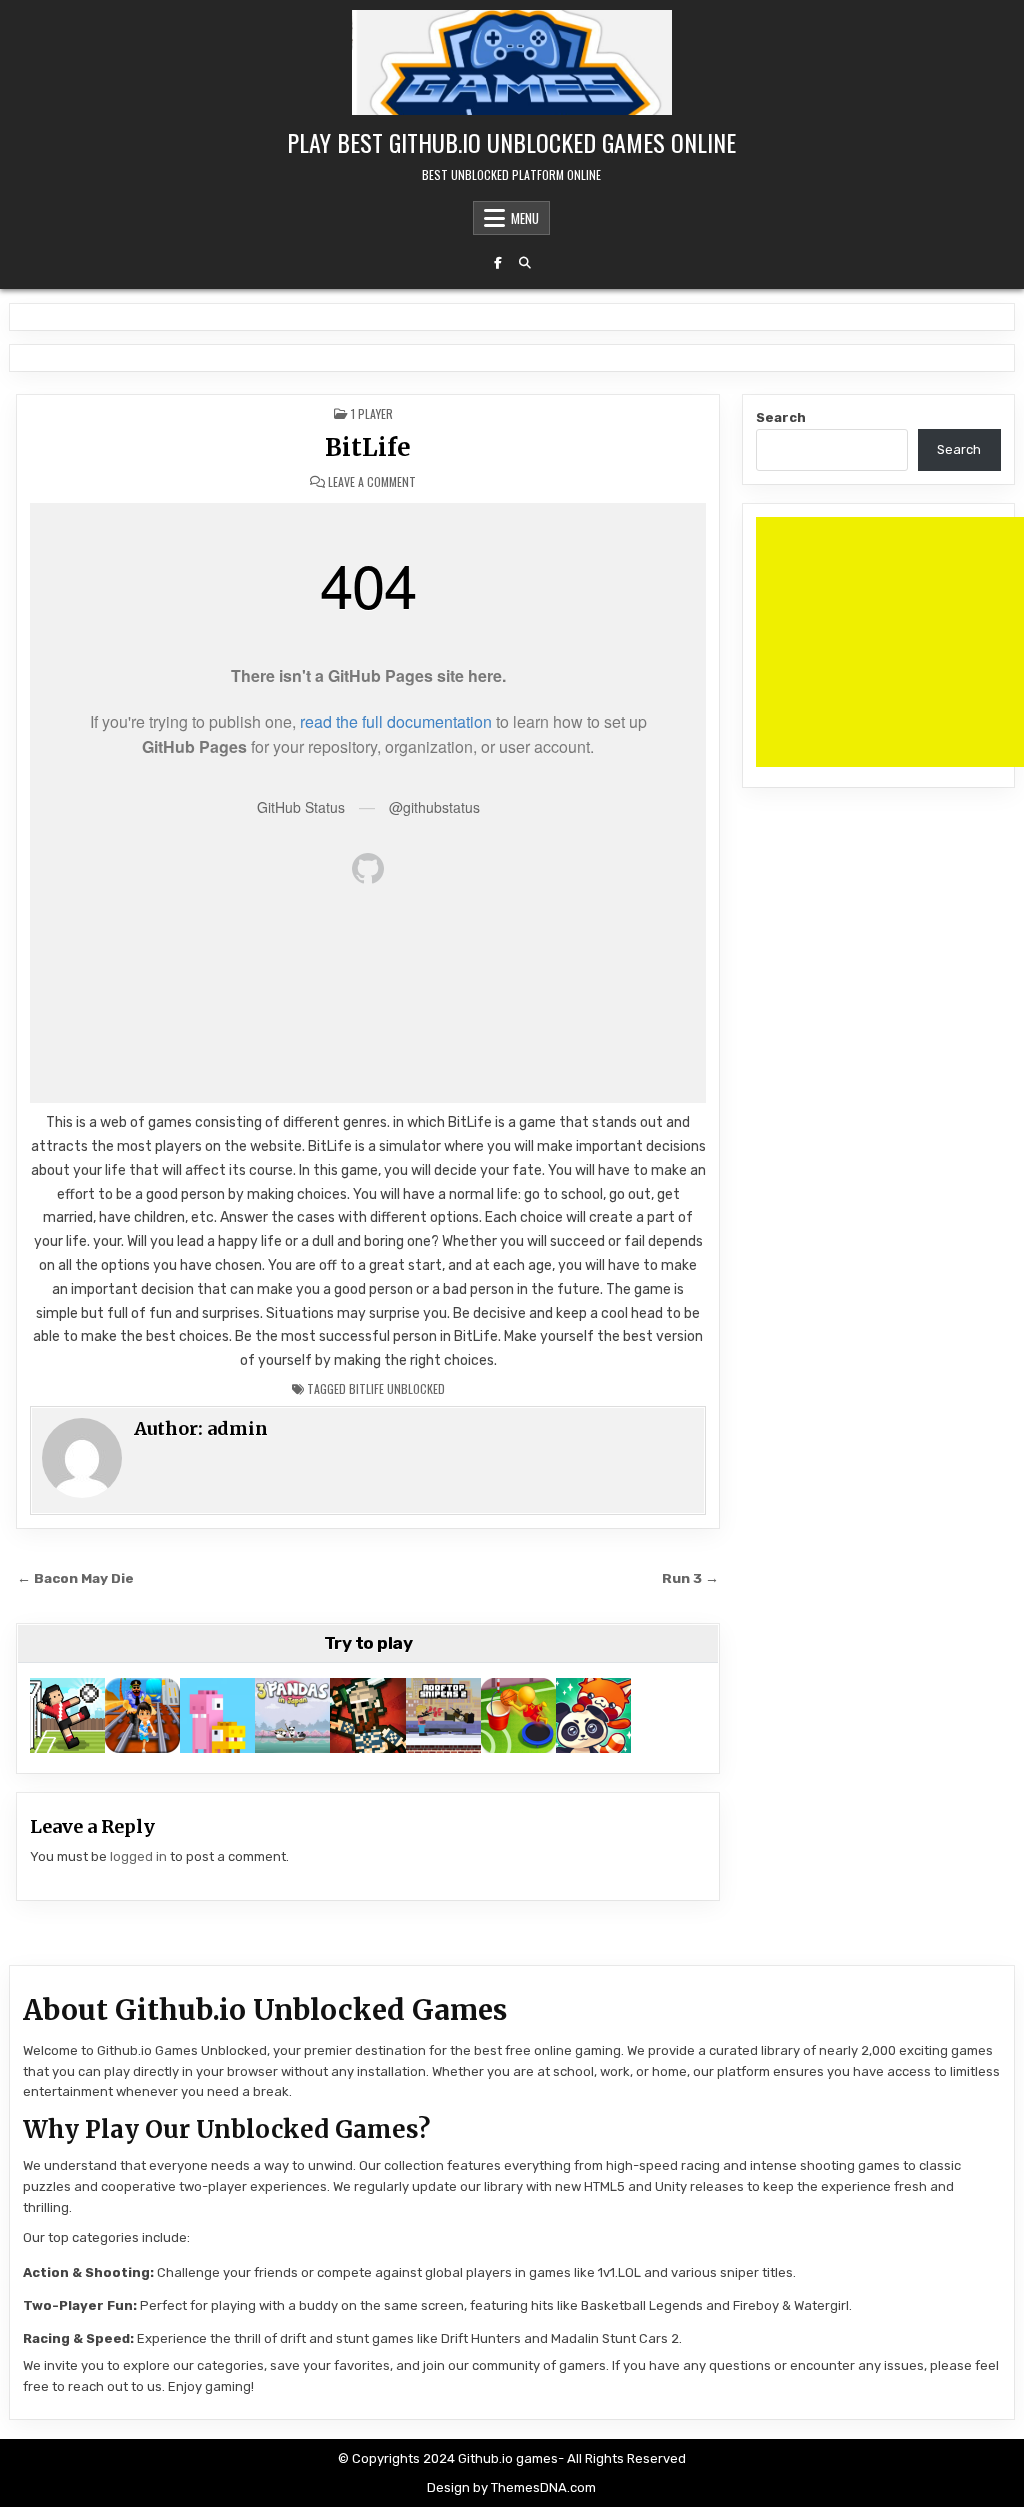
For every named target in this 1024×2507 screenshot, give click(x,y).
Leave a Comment (372, 482)
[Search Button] (525, 263)
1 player (372, 413)
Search (781, 417)
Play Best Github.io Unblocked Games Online (511, 142)
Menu (525, 218)
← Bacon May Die (75, 1578)
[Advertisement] (890, 642)
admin (237, 1428)
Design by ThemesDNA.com (511, 2487)
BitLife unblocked (397, 1388)
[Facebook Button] (498, 263)
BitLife (368, 447)
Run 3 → (690, 1578)
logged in (138, 1856)
